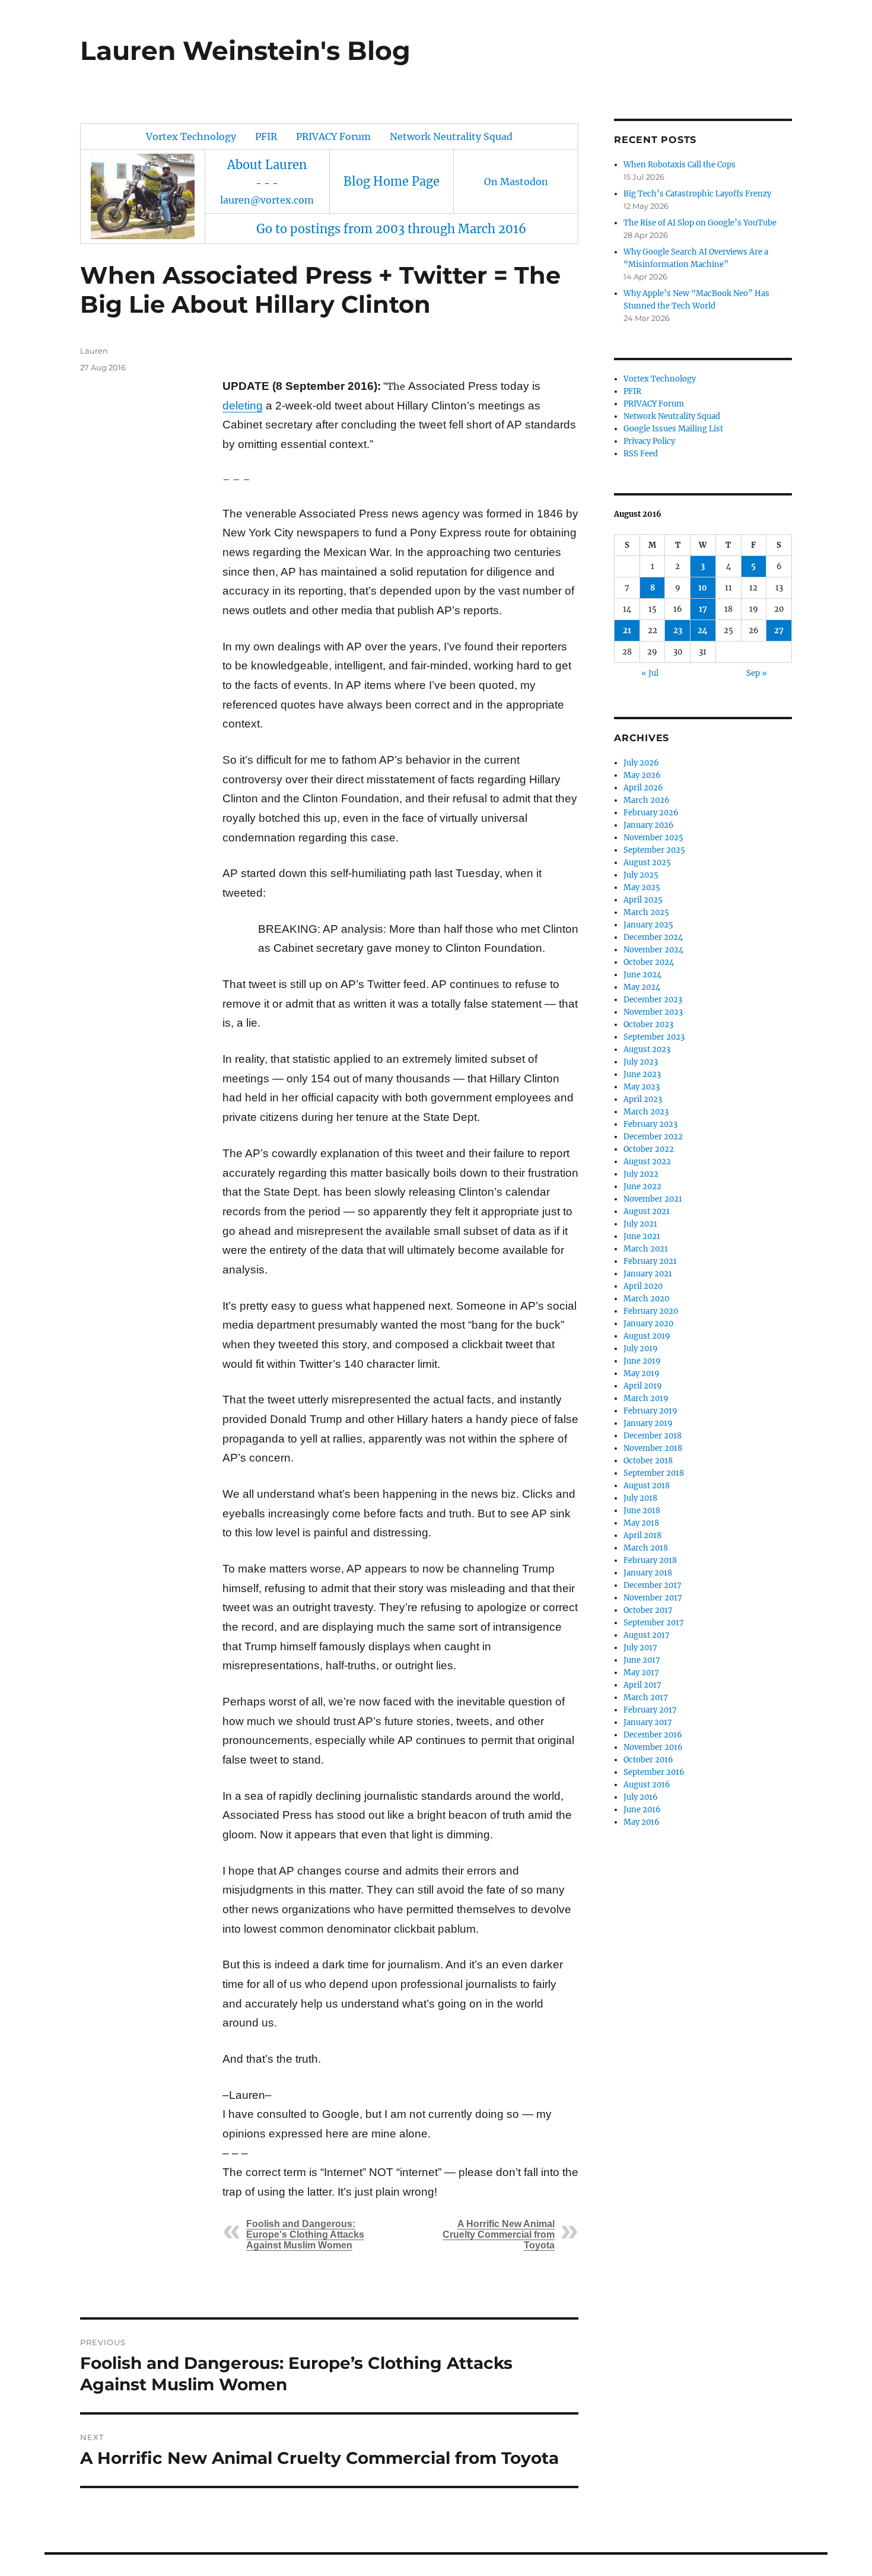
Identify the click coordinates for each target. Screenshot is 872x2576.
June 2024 (642, 975)
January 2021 (648, 1274)
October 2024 (649, 962)
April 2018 (642, 1535)
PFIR (266, 136)
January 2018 (648, 1573)
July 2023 (641, 1062)
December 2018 (653, 1436)
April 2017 (642, 1685)
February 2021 (650, 1261)
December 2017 (653, 1585)
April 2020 (643, 1286)
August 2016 (647, 1785)
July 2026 (641, 763)
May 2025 (642, 887)
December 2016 (653, 1735)
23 (678, 630)
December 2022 (653, 1137)
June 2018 (642, 1511)
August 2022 (647, 1162)
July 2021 (640, 1224)
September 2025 (654, 850)
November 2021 (653, 1199)
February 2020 (651, 1311)
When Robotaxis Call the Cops (680, 165)
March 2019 (646, 1398)
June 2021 (642, 1236)
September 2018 (654, 1473)
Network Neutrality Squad (451, 136)
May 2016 (642, 1822)
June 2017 (642, 1660)
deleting (243, 406)
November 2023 (653, 1012)
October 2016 (648, 1760)
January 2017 (648, 1722)
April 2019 (643, 1386)
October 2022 (649, 1149)
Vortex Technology (191, 136)
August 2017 (647, 1635)
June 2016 (642, 1810)
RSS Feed (641, 454)
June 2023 (642, 1074)
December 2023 (653, 1000)
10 (703, 588)
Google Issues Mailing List (673, 429)
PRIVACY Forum (333, 136)
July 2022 (641, 1174)
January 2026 (649, 825)
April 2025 (643, 900)
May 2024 (642, 987)
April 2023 (643, 1099)
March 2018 (646, 1548)
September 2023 (654, 1037)
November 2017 (653, 1598)
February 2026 (651, 813)
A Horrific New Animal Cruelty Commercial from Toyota (499, 2234)
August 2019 (647, 1336)
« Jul (650, 673)
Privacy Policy (649, 441)
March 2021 (646, 1249)
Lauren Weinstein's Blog (245, 50)
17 (703, 609)
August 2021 (647, 1211)
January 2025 (648, 925)
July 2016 (641, 1797)
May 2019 (642, 1373)
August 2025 (647, 863)
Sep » (757, 673)
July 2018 (640, 1498)
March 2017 (646, 1697)
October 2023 (648, 1025)
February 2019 (650, 1411)
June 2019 (642, 1361)
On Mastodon (516, 182)
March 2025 (646, 912)
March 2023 (646, 1112)
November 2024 (653, 950)
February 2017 (650, 1710)
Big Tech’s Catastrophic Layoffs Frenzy (697, 194)
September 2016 (654, 1772)
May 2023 (642, 1087)
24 (703, 630)
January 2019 (648, 1423)
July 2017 (640, 1648)
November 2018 (653, 1448)
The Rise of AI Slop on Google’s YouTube (700, 223)
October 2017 (648, 1610)
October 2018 (648, 1461)
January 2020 (648, 1324)
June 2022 (642, 1187)
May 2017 (641, 1673)
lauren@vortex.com (267, 200)
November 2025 (653, 838)
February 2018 (650, 1560)
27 (779, 630)
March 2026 (647, 800)
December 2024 (653, 937)
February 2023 (650, 1124)
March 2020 (646, 1299)
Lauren (94, 351)
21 (627, 630)
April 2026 (643, 788)
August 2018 (647, 1486)
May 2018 (641, 1523)
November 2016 (653, 1747)
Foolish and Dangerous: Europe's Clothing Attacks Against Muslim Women (305, 2234)
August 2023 (647, 1049)
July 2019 (641, 1349)
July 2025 (641, 875)
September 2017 (654, 1623)
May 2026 (642, 775)
